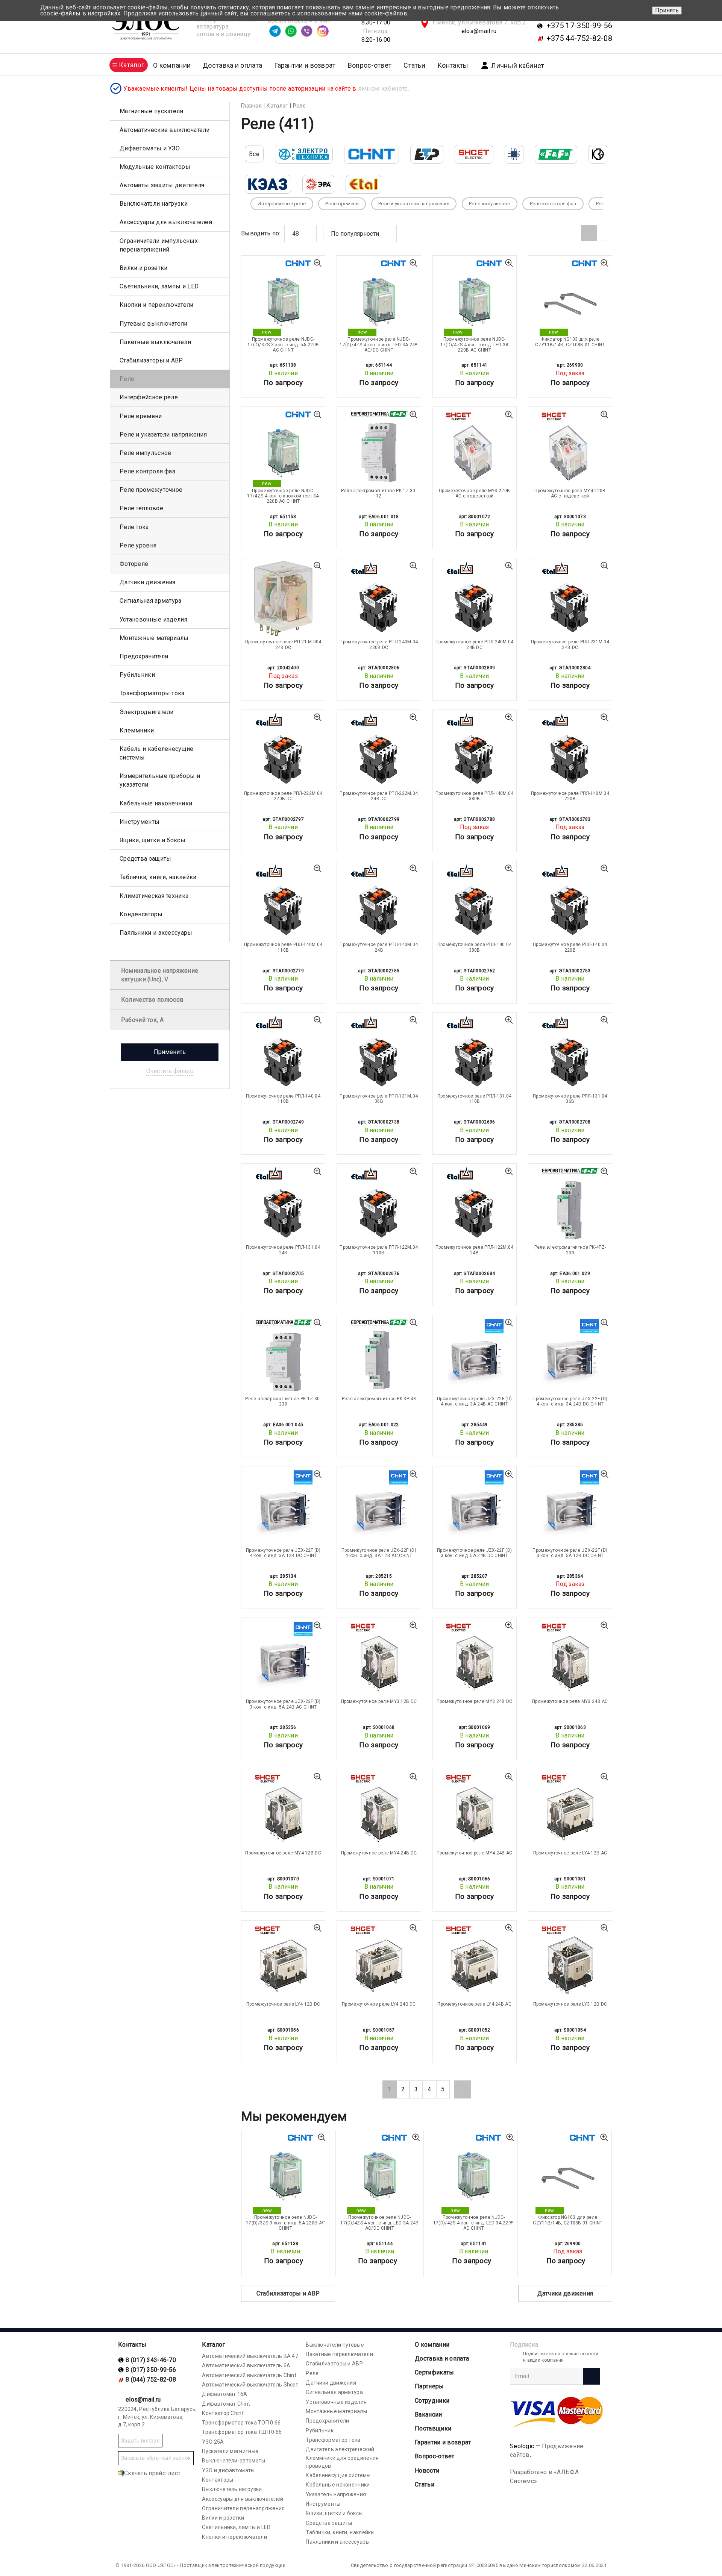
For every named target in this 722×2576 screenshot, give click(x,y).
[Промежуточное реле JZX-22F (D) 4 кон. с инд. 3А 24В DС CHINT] (570, 1355)
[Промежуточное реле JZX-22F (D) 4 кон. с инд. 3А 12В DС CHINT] (283, 1507)
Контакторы (218, 2480)
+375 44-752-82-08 (579, 38)
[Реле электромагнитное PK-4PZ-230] (570, 1204)
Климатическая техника (154, 896)
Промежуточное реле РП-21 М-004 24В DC (283, 644)
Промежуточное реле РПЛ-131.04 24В (283, 1250)
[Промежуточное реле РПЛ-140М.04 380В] (475, 750)
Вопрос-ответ (370, 65)
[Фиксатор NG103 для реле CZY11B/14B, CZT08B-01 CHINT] (570, 296)
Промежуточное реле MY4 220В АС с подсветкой (570, 493)
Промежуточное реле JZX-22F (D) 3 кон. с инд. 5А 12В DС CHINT (570, 1553)
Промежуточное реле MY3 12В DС (379, 1701)
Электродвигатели (147, 712)
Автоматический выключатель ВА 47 (250, 2356)
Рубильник (320, 2430)
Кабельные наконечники (156, 803)
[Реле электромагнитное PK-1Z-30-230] (283, 1355)
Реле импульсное (146, 453)
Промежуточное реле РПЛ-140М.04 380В (475, 796)
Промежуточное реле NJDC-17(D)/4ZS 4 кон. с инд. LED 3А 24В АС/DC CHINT (379, 345)
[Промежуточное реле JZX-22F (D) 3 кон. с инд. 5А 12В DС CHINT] (570, 1507)
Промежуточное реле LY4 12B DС (283, 2004)
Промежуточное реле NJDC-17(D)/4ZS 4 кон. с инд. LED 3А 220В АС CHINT (475, 345)
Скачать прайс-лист (152, 2473)
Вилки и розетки (144, 268)
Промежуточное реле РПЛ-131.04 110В (475, 1099)
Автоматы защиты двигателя (162, 185)
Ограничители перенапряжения (243, 2508)
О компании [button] (172, 65)
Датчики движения (565, 2293)
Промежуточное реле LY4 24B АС (474, 2004)
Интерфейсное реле (149, 397)
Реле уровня (138, 545)
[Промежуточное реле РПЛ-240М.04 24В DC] (475, 599)
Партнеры (429, 2386)
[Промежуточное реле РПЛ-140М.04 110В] (283, 901)
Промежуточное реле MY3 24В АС (570, 1701)
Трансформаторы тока (152, 693)
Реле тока (134, 527)
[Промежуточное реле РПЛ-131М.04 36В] (379, 1053)
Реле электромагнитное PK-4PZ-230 (570, 1250)
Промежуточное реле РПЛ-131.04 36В (570, 1099)
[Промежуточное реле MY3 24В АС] (570, 1658)
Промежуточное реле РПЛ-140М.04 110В (283, 947)
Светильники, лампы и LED (159, 286)
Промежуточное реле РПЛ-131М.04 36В (379, 1099)
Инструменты (140, 822)
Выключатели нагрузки (154, 204)
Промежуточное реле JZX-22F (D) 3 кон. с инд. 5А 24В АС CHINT (283, 1704)
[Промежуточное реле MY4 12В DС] (283, 1809)
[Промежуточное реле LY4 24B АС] (475, 1961)
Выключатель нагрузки (232, 2489)
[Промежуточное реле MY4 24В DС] (379, 1809)
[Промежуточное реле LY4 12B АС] (570, 1809)
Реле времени (141, 416)
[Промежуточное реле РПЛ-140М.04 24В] (379, 901)
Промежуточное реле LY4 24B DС (379, 2004)
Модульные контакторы (155, 167)
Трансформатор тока (333, 2440)
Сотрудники (432, 2401)
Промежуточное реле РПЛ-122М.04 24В (475, 1250)
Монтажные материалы (154, 638)
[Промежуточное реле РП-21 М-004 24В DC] (283, 599)
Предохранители (144, 656)
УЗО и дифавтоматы (228, 2470)
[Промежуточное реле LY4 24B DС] (379, 1961)
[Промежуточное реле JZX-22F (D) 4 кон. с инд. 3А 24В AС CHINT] (475, 1355)
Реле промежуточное (151, 490)
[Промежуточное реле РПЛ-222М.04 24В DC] (379, 750)
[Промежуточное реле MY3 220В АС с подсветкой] (475, 447)
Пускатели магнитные (230, 2451)
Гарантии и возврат (305, 65)
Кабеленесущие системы (338, 2475)
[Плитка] (589, 233)
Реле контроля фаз (147, 471)
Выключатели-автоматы (234, 2461)
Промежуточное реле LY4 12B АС (570, 1853)
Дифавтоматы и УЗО (150, 148)
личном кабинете (383, 89)
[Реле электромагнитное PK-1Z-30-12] (379, 447)
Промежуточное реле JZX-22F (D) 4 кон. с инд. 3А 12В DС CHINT (283, 1553)
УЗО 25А (213, 2442)
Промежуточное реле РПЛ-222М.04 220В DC (283, 796)
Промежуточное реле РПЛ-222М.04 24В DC (379, 796)
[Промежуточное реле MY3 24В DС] (475, 1658)
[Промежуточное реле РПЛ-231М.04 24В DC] (570, 599)
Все (254, 154)
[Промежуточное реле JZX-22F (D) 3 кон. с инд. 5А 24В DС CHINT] (475, 1507)
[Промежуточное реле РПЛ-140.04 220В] (570, 901)
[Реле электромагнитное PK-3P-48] (379, 1355)
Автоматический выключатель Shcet (250, 2385)
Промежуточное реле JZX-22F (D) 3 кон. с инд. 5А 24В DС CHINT (474, 1553)
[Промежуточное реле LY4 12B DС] (283, 1961)
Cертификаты (434, 2372)
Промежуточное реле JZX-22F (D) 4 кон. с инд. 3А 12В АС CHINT (379, 1553)
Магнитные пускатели (152, 111)
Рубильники (137, 675)
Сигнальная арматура (151, 601)
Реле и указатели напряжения (163, 434)
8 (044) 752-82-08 (151, 2380)
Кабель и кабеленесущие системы (157, 753)
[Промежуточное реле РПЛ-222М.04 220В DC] (283, 750)
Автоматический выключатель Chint (249, 2375)
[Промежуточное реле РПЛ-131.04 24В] (283, 1204)
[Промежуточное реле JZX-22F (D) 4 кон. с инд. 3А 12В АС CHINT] (379, 1507)
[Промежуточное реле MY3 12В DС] (379, 1658)
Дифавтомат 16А (224, 2394)
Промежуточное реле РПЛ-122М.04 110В (379, 1250)
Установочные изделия (153, 619)
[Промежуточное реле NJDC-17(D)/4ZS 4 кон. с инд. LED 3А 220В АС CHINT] (475, 296)
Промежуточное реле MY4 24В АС (475, 1853)
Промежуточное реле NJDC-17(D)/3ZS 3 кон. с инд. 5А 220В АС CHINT (283, 345)
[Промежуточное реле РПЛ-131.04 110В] (475, 1053)
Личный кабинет (518, 66)
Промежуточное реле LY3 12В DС (570, 2004)
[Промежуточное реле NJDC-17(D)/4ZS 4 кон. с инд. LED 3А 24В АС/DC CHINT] (379, 296)
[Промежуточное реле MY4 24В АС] (475, 1809)
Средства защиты (146, 859)
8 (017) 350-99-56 (151, 2370)
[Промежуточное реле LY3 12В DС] (570, 1961)
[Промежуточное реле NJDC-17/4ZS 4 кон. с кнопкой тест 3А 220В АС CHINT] (283, 447)
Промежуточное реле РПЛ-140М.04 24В (379, 947)
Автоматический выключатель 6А (246, 2365)
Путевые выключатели (154, 324)
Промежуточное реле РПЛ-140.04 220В (570, 947)
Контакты (453, 65)
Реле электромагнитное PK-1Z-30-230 (283, 1401)
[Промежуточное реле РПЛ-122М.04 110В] (379, 1204)
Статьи (414, 65)
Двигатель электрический (340, 2449)
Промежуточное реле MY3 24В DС (475, 1701)
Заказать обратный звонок (156, 2458)
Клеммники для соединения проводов (342, 2462)
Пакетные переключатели (339, 2354)
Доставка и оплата (232, 65)
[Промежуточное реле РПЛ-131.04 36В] (570, 1053)
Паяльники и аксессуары (156, 933)
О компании (432, 2345)
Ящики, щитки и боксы (152, 840)
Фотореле (134, 564)
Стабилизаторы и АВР (288, 2293)
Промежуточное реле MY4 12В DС (283, 1853)
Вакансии (428, 2415)
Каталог (213, 2345)
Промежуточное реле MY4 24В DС (379, 1853)
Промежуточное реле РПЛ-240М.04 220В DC (379, 644)
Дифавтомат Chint (226, 2404)
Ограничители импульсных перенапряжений (159, 245)
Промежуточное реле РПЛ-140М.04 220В (570, 796)
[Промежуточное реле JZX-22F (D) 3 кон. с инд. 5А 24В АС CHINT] (283, 1658)
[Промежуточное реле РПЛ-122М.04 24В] (475, 1204)
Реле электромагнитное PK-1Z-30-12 (379, 493)
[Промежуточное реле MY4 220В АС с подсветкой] (570, 447)
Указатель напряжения (336, 2494)
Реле (127, 379)
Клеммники (137, 730)
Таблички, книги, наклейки (158, 877)
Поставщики (433, 2428)
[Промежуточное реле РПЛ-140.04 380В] (475, 901)
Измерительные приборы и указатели (160, 780)
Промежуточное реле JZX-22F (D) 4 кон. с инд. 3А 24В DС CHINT (570, 1401)
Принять (667, 10)
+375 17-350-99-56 (579, 26)
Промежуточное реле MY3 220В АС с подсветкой (474, 493)
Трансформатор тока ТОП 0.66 (241, 2423)
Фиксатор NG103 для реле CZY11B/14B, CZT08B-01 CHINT (570, 342)
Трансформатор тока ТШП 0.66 (242, 2432)
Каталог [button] (131, 65)
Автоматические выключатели (165, 130)
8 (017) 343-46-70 (151, 2360)
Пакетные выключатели (155, 342)
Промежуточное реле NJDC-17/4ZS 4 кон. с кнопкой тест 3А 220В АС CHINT (283, 496)
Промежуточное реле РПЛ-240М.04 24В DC (475, 644)
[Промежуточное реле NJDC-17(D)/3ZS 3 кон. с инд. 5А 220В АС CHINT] (283, 296)
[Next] (463, 2089)
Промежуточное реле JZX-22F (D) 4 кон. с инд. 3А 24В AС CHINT (474, 1401)
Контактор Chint (223, 2413)
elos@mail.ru (479, 31)
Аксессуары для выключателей (166, 222)
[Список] (604, 233)
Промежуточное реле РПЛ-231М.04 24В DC (570, 644)
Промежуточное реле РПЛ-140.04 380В (475, 947)
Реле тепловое (141, 508)
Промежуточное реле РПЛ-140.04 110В (283, 1099)
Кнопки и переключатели (157, 305)
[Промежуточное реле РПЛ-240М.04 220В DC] (379, 599)
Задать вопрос (140, 2441)
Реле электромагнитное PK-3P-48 (379, 1399)
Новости (427, 2471)
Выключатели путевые (335, 2345)
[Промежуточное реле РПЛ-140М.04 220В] (570, 750)
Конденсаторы (141, 914)
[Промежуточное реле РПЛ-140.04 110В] (283, 1053)
